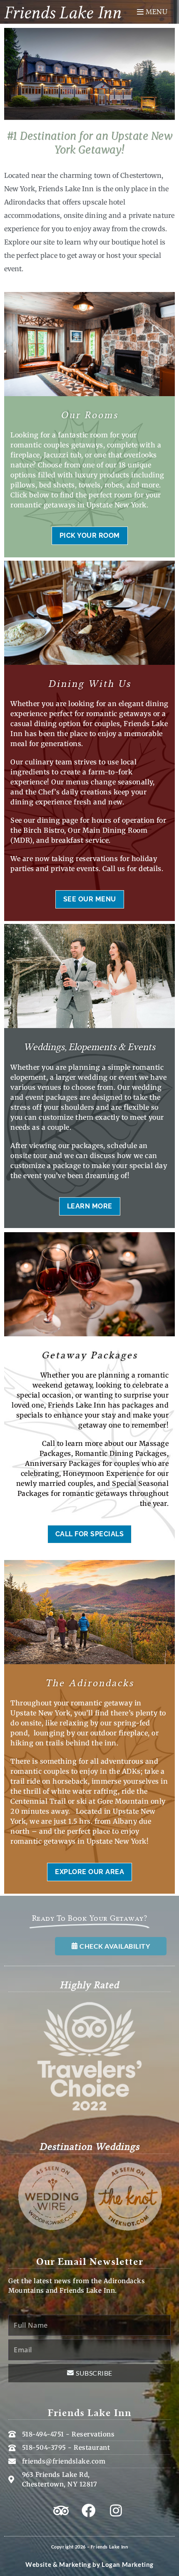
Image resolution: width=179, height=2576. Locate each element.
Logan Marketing (128, 2564)
